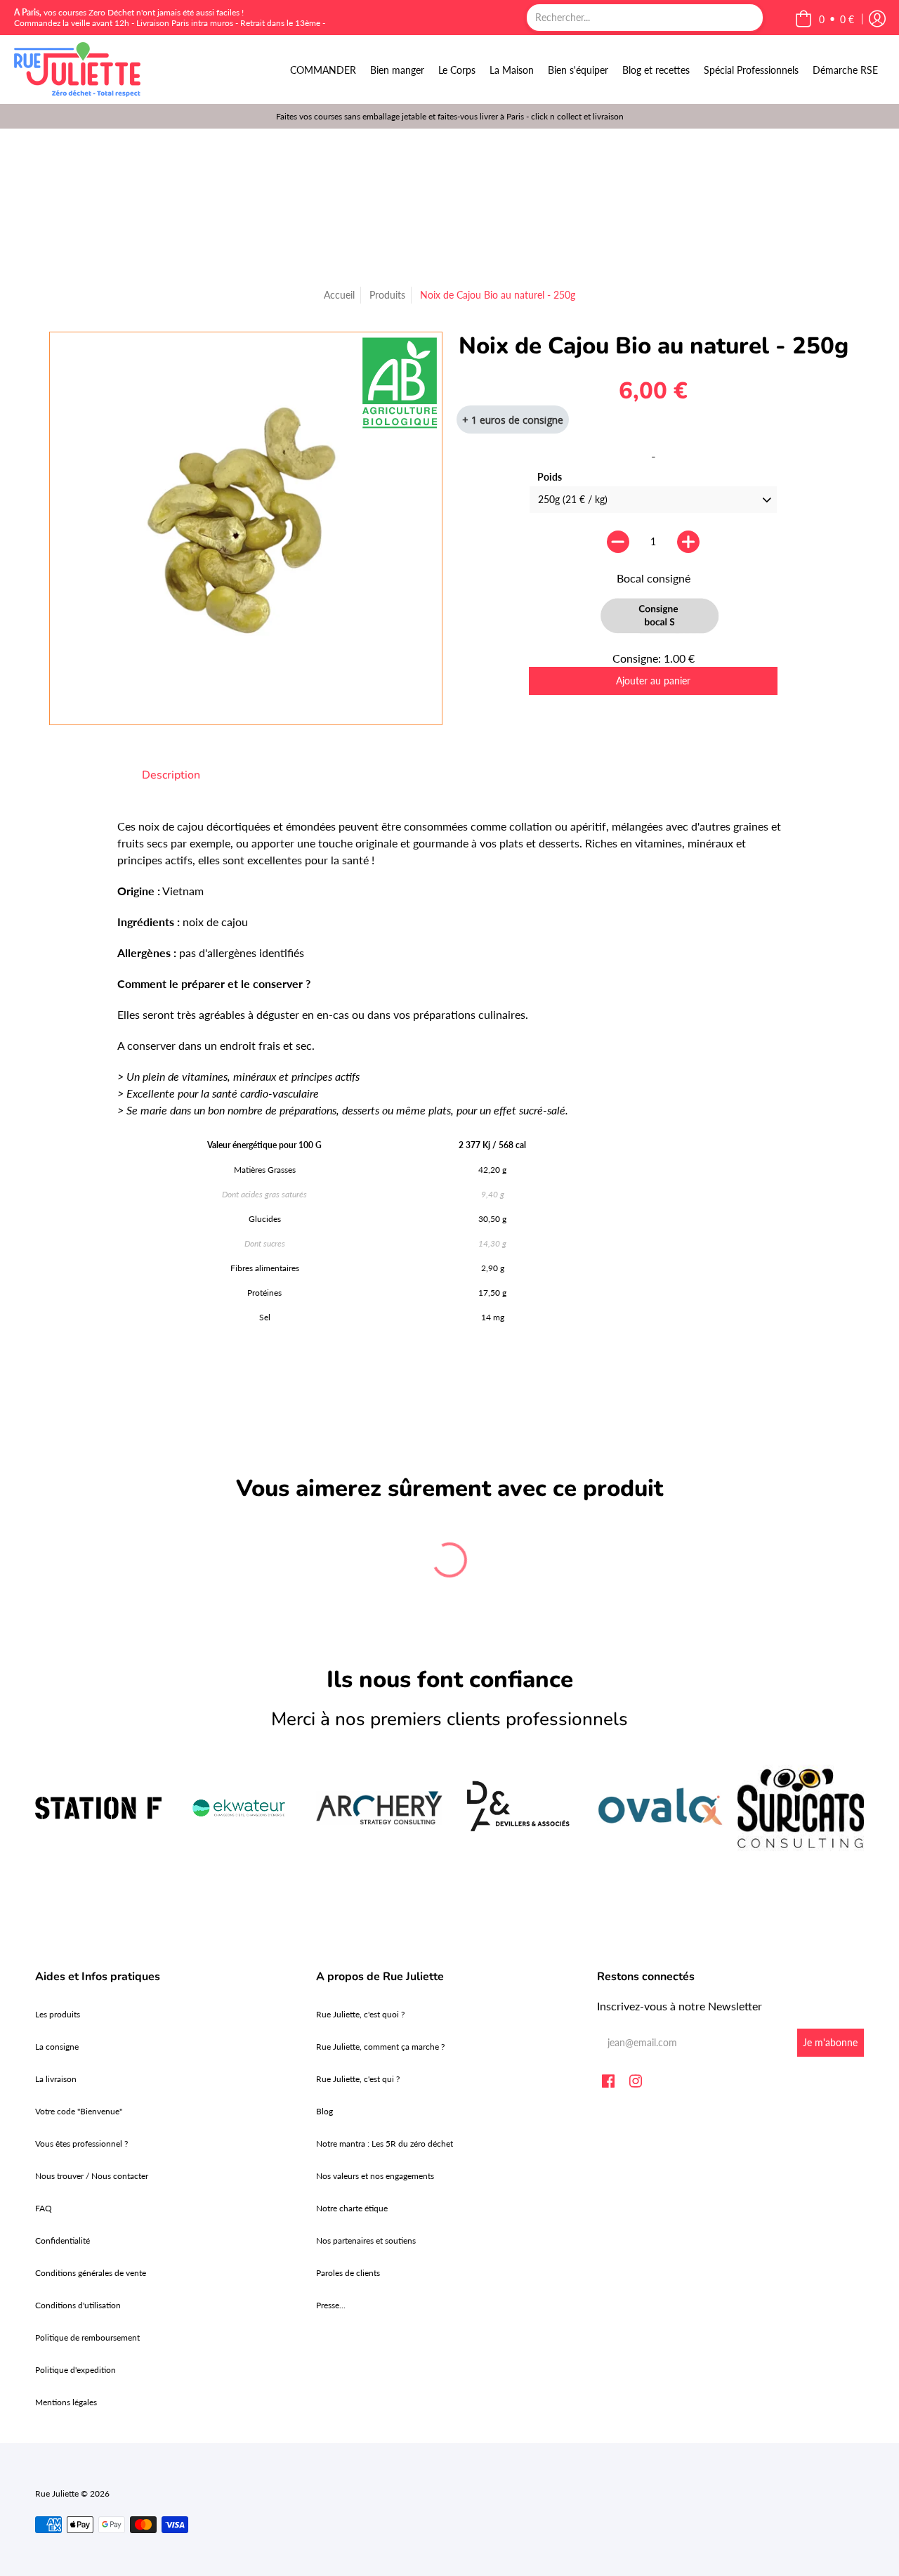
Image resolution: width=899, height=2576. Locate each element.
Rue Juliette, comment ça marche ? (380, 2047)
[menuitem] (323, 70)
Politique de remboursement (87, 2337)
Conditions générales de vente (91, 2273)
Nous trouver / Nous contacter (92, 2176)
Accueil (339, 295)
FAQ (44, 2208)
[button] (825, 19)
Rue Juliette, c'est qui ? (358, 2079)
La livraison (56, 2079)
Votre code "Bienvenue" (79, 2111)
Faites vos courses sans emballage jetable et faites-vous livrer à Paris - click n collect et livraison (450, 116)
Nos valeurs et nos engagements (375, 2176)
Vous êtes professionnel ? (81, 2144)
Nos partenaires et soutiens (366, 2240)
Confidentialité (63, 2240)
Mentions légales (66, 2402)
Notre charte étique (352, 2208)
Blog (324, 2111)
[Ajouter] (688, 542)
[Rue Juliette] (77, 70)
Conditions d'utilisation (78, 2305)
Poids (550, 477)
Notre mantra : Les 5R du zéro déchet (385, 2144)
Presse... (331, 2305)
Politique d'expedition (76, 2370)
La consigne (57, 2047)
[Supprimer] (618, 542)
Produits (387, 295)
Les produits (58, 2014)
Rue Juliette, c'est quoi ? (360, 2014)
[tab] (171, 775)
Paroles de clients (348, 2273)
